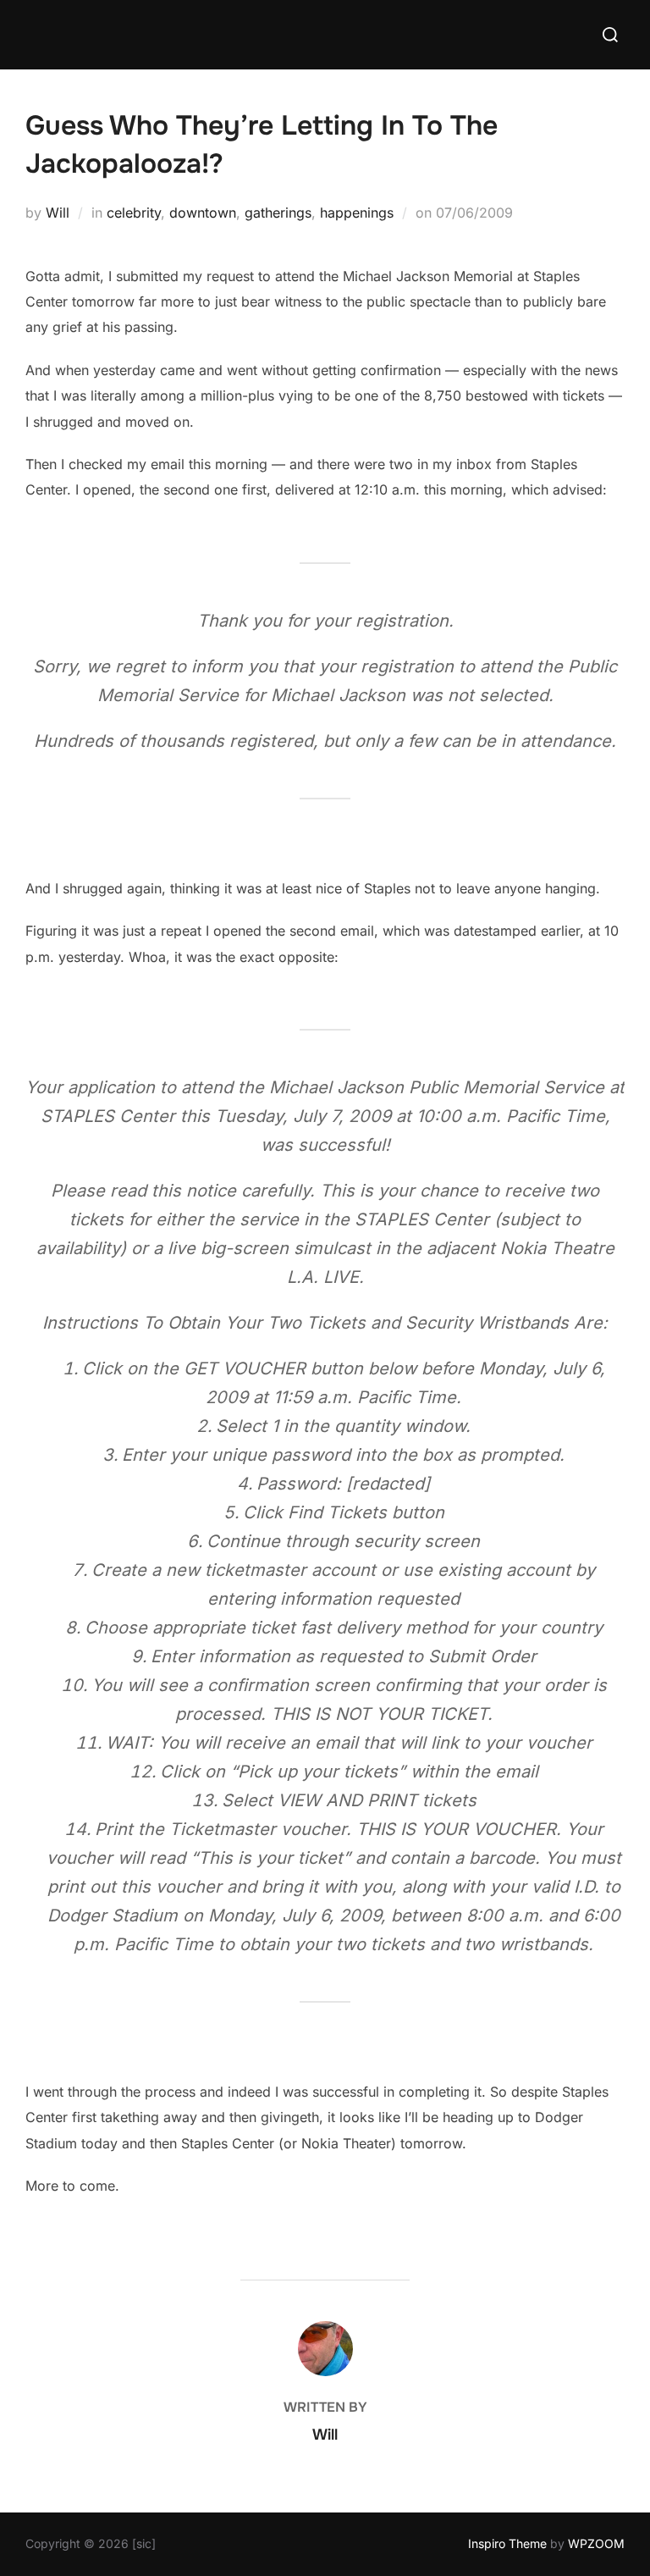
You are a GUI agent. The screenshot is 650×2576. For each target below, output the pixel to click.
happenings (357, 213)
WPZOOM (596, 2543)
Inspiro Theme (507, 2543)
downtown (203, 213)
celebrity (134, 213)
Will (58, 213)
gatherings (278, 213)
